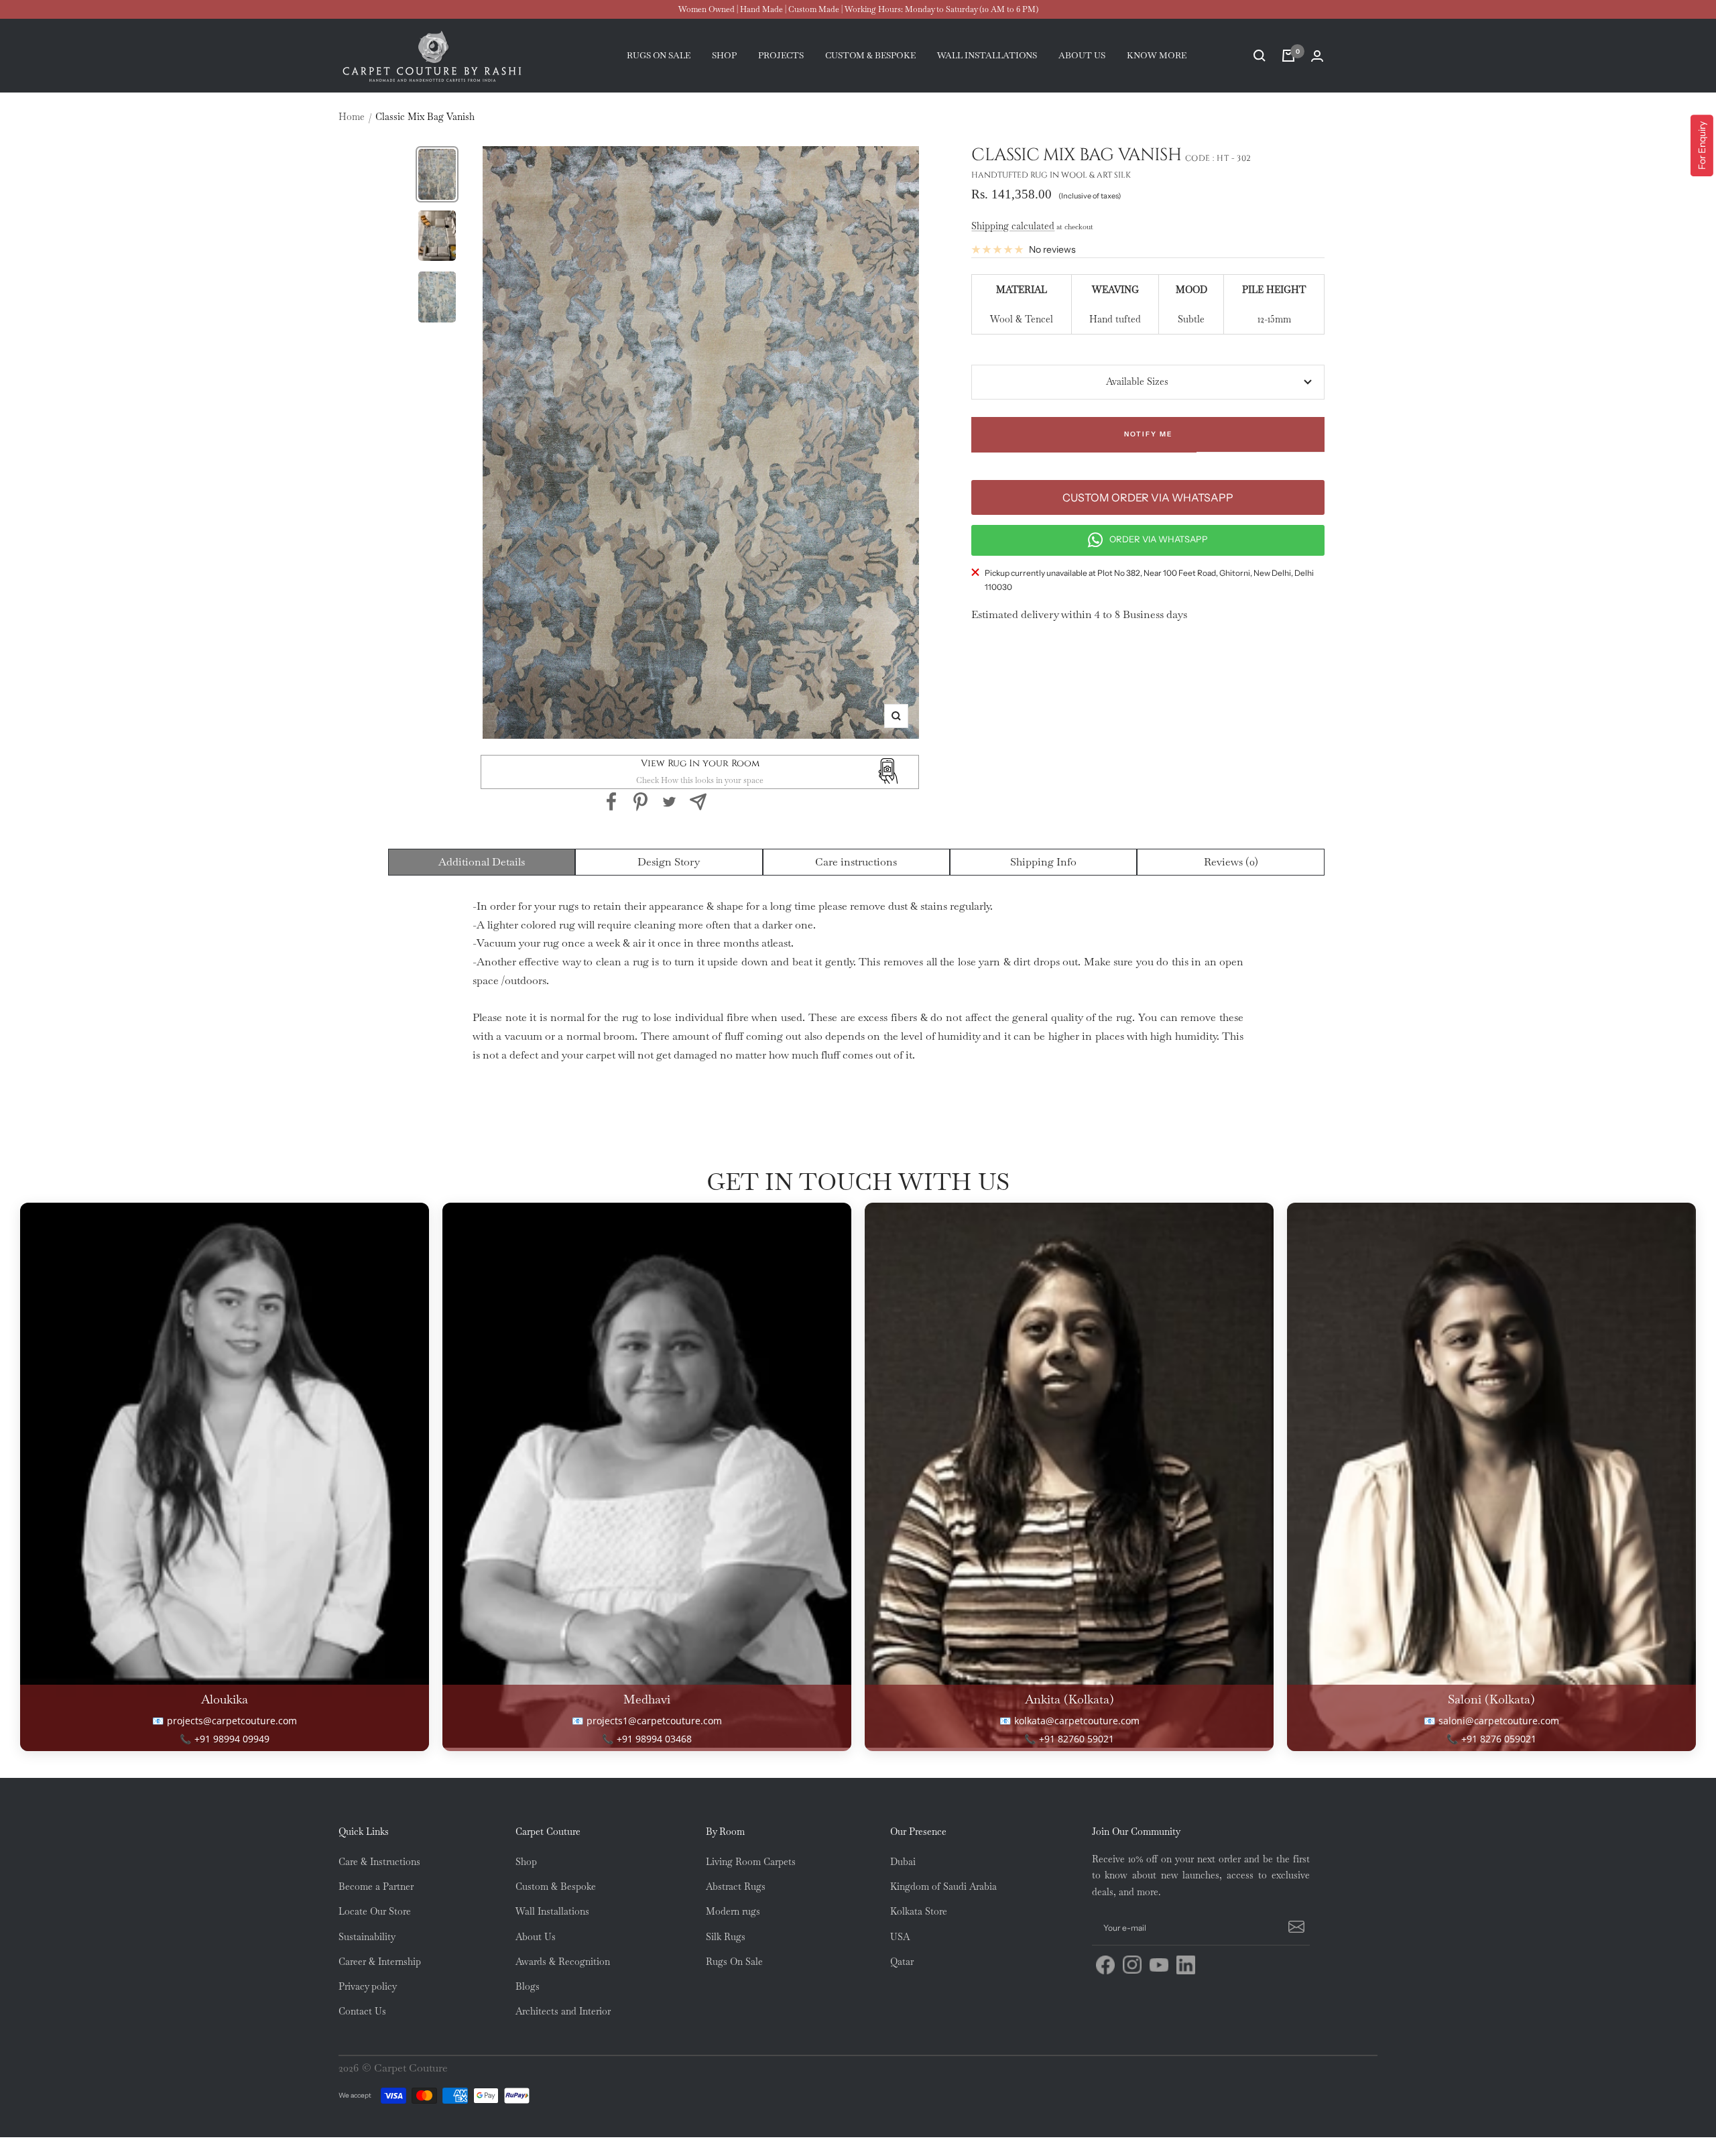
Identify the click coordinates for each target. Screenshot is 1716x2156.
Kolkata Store (919, 1911)
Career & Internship (380, 1962)
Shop (724, 55)
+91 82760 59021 (1077, 1739)
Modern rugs (733, 1911)
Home (352, 117)
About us (1082, 55)
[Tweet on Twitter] (669, 802)
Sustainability (367, 1937)
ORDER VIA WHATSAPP (1159, 539)
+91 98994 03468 (654, 1739)
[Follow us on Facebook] (1105, 1965)
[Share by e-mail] (698, 802)
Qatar (902, 1962)
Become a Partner (376, 1886)
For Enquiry (1702, 145)
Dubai (903, 1862)
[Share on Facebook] (612, 802)
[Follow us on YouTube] (1159, 1965)
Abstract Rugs (736, 1886)
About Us (536, 1937)
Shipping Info (1043, 862)
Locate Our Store (375, 1911)
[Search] (1260, 56)
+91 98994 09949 (232, 1739)
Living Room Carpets (751, 1862)
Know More (1157, 55)
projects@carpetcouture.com (232, 1721)
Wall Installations (552, 1911)
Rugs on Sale (659, 55)
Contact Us (362, 2011)
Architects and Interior (563, 2011)
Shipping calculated (1013, 226)
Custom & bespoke (870, 55)
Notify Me (1148, 434)
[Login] (1317, 56)
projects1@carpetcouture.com (654, 1721)
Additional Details (482, 862)
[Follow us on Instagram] (1132, 1965)
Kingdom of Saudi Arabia (943, 1886)
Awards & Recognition (563, 1962)
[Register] (1294, 1928)
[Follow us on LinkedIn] (1186, 1965)
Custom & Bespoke (556, 1886)
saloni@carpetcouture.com (1499, 1721)
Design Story (669, 862)
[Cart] (1288, 56)
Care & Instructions (379, 1862)
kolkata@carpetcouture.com (1077, 1721)
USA (900, 1937)
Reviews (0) (1231, 862)
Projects (781, 55)
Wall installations (987, 55)
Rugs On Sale (734, 1962)
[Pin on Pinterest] (640, 802)
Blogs (528, 1986)
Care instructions (856, 862)
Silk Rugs (726, 1937)
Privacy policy (368, 1986)
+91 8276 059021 (1499, 1739)
